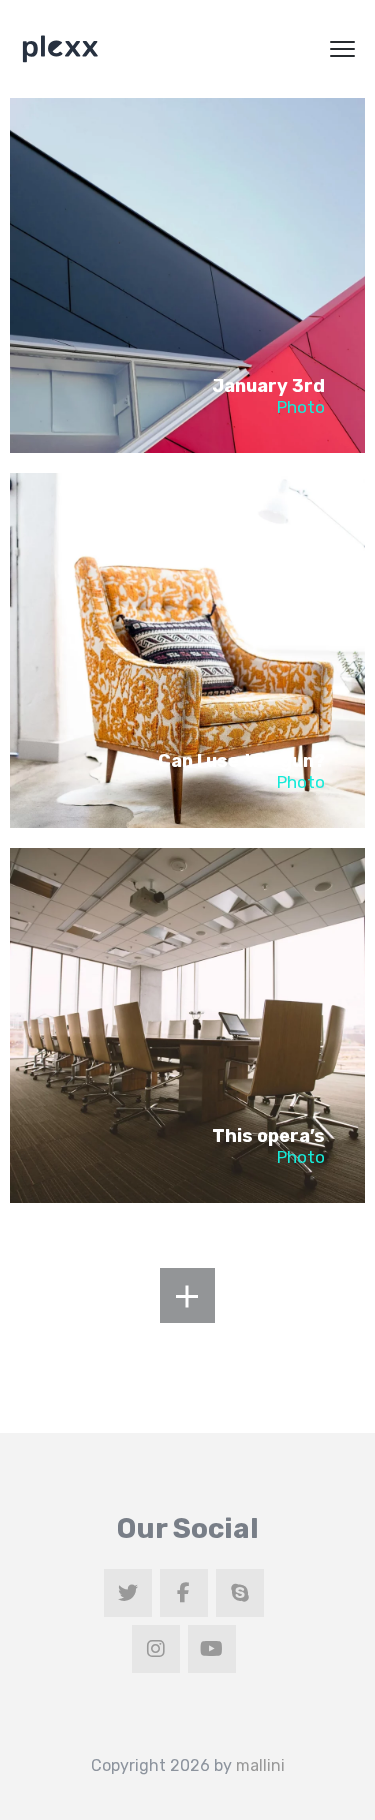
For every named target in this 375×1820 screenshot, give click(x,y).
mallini (260, 1765)
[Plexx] (60, 49)
